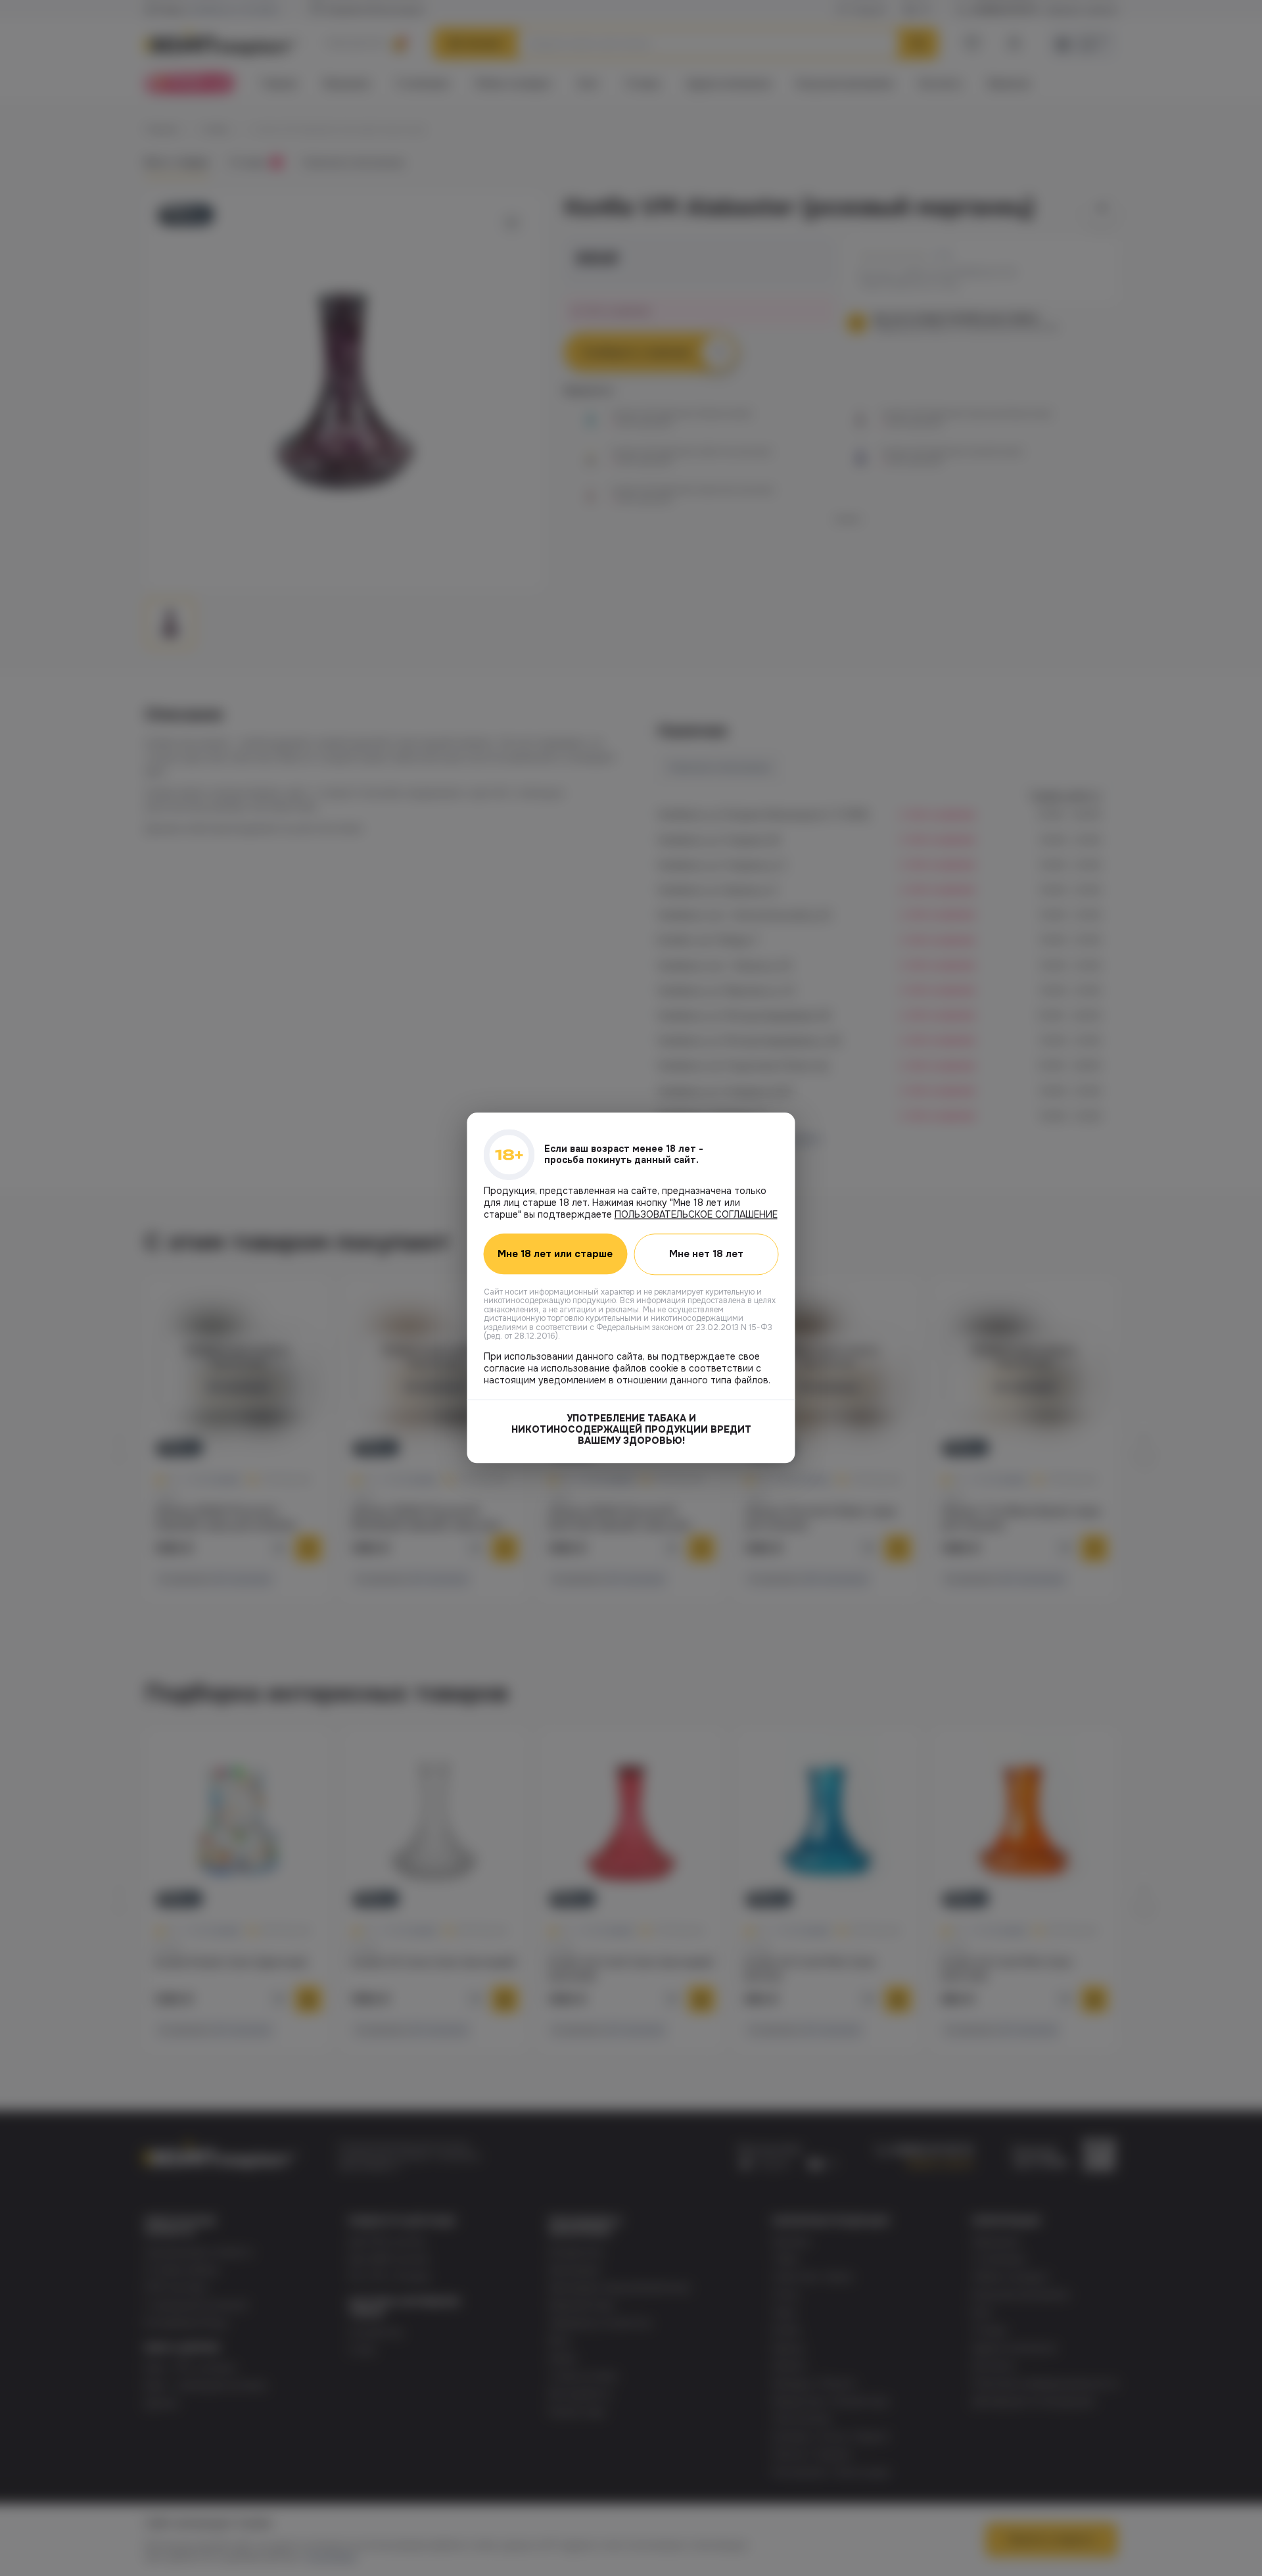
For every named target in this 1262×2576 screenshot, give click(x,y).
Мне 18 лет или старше (555, 1254)
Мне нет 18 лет (706, 1254)
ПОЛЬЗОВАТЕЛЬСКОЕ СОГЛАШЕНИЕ (696, 1214)
